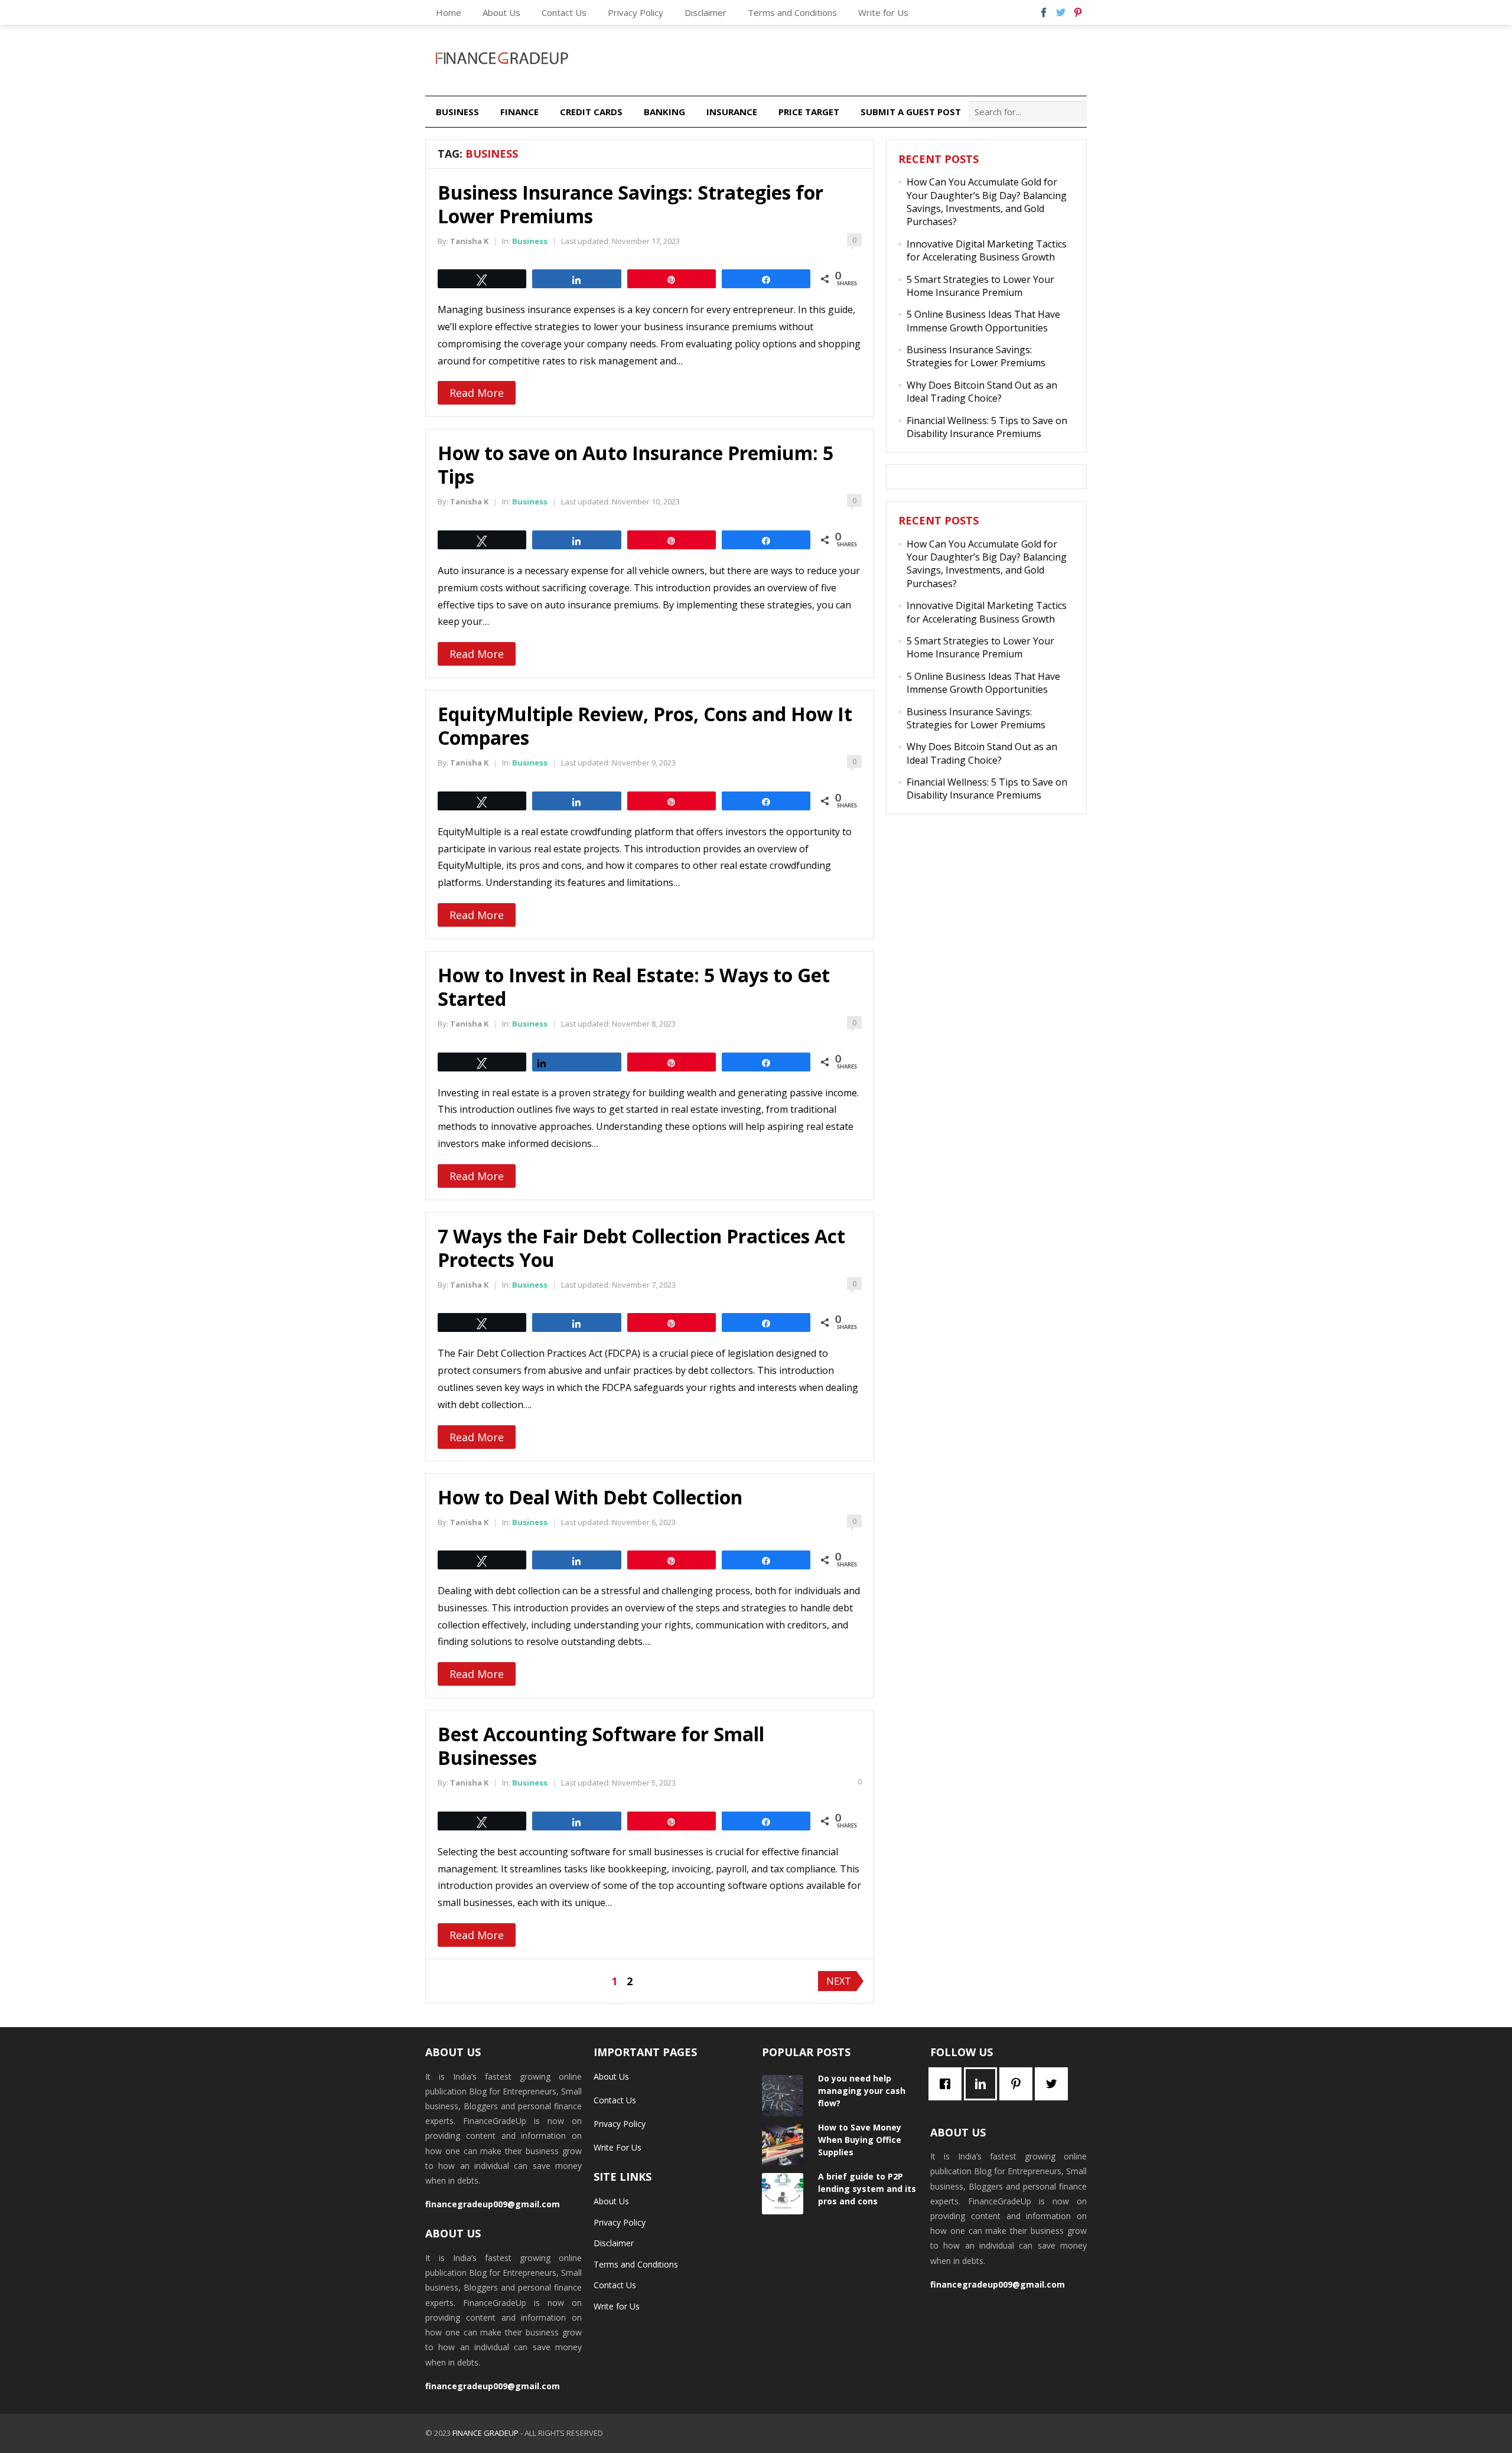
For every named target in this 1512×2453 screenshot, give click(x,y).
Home (449, 12)
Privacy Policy (636, 12)
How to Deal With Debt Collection (590, 1497)
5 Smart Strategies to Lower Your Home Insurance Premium (980, 286)
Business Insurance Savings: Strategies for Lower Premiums (630, 204)
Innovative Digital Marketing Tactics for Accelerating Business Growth (987, 250)
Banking (664, 112)
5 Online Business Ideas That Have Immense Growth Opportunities (983, 321)
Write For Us (617, 2147)
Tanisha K (469, 241)
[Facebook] (948, 2084)
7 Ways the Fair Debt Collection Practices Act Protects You (641, 1248)
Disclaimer (706, 12)
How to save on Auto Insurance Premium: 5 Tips (636, 465)
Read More (477, 393)
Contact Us (564, 12)
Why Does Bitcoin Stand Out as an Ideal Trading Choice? (982, 392)
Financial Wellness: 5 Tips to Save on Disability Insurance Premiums (987, 427)
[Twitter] (1054, 2084)
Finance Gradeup (485, 2433)
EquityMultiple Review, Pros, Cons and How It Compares (645, 726)
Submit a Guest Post (911, 112)
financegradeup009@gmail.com (493, 2204)
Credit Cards (591, 112)
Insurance (732, 112)
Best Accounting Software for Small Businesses (601, 1746)
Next (839, 1981)
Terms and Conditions (792, 12)
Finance (519, 112)
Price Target (809, 112)
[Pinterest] (1019, 2084)
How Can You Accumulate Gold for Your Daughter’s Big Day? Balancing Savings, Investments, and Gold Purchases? (987, 202)
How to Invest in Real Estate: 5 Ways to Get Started (634, 987)
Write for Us (883, 12)
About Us (501, 12)
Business (457, 112)
